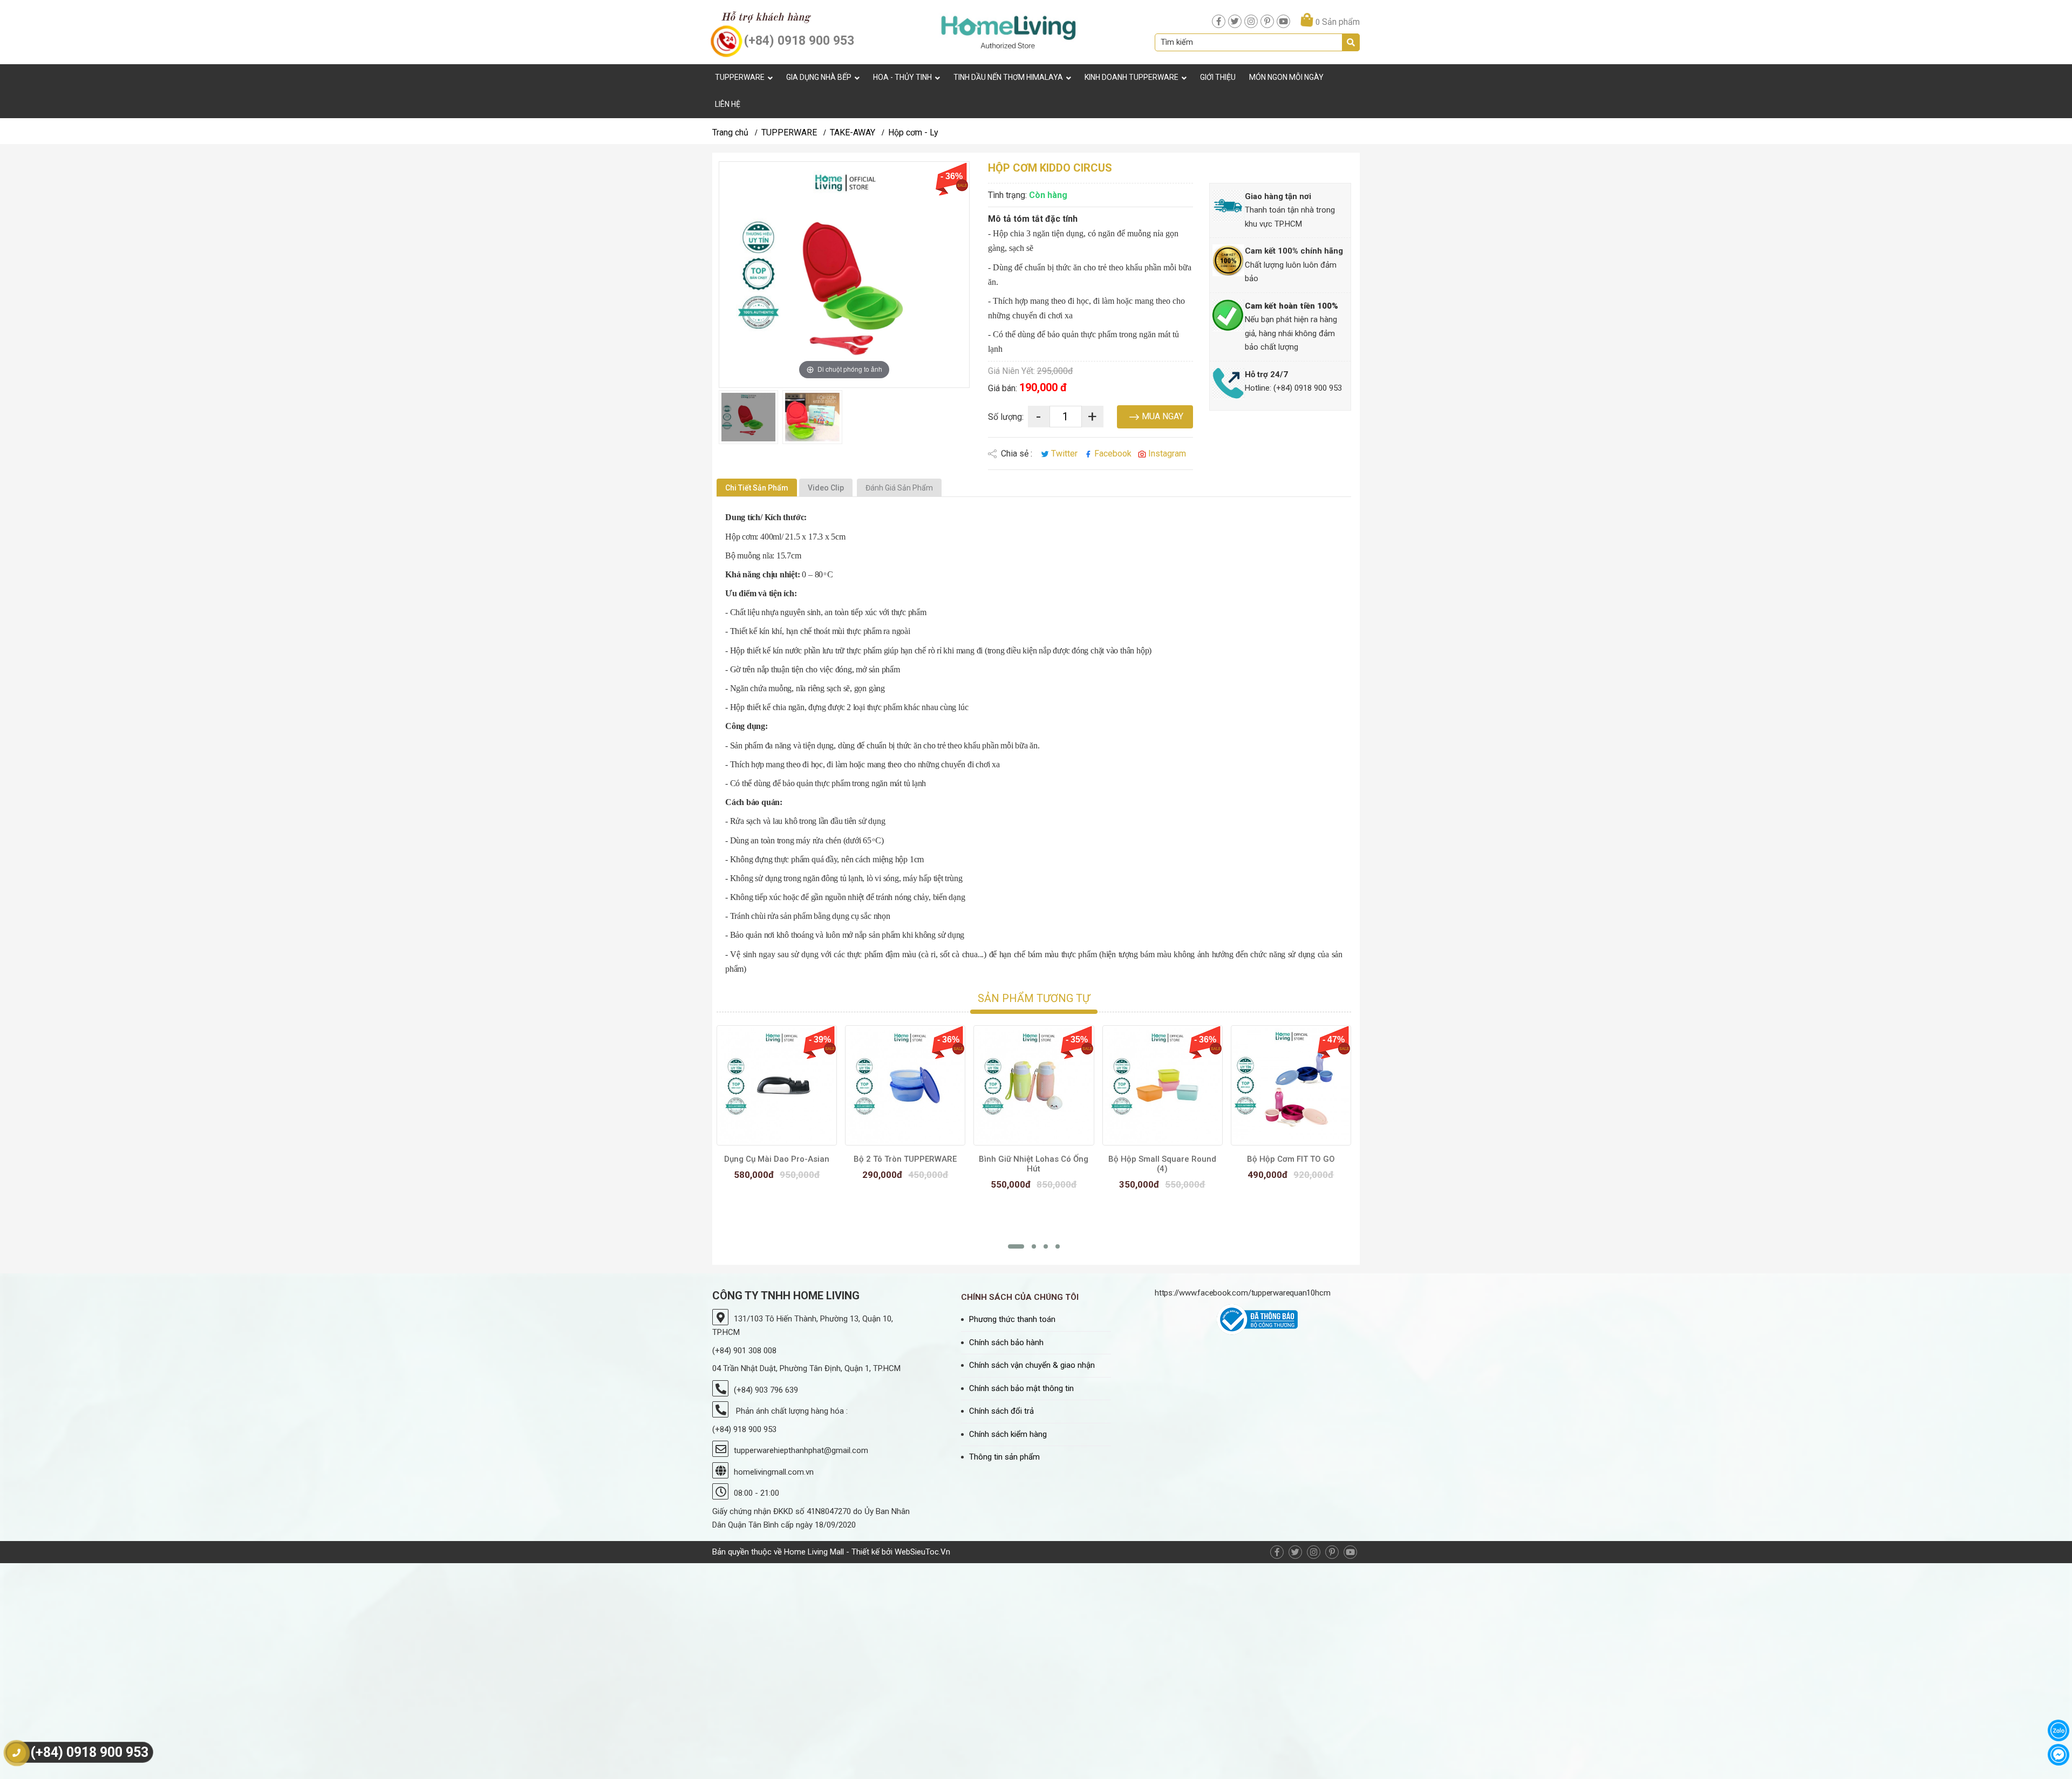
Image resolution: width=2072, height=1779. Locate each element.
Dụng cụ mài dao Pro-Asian (777, 1159)
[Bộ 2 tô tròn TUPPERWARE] (905, 1085)
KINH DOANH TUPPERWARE (1132, 77)
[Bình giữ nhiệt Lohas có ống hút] (1034, 1085)
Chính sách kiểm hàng (1008, 1434)
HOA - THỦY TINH (902, 77)
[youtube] (1283, 21)
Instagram (1166, 454)
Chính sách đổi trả (1001, 1411)
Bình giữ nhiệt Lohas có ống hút (1034, 1164)
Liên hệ (728, 104)
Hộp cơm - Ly (913, 132)
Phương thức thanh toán (1012, 1319)
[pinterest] (1267, 21)
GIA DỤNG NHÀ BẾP (819, 77)
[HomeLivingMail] (1008, 32)
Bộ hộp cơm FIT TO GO (1291, 1159)
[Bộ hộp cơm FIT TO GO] (1291, 1085)
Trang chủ (730, 132)
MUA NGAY (1161, 416)
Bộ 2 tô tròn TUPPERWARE (905, 1159)
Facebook (1113, 454)
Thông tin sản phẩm (1004, 1457)
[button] (1016, 1246)
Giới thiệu (1218, 77)
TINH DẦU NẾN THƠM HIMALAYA (1008, 77)
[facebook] (1219, 21)
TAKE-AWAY (853, 132)
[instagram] (1251, 21)
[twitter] (1235, 21)
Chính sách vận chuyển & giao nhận (1032, 1365)
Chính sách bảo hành (1006, 1342)
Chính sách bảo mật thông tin (1021, 1388)
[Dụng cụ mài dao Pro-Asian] (777, 1085)
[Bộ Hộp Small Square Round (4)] (1163, 1085)
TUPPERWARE (740, 77)
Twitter (1064, 454)
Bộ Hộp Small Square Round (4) (1162, 1164)
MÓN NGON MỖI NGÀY (1286, 77)
